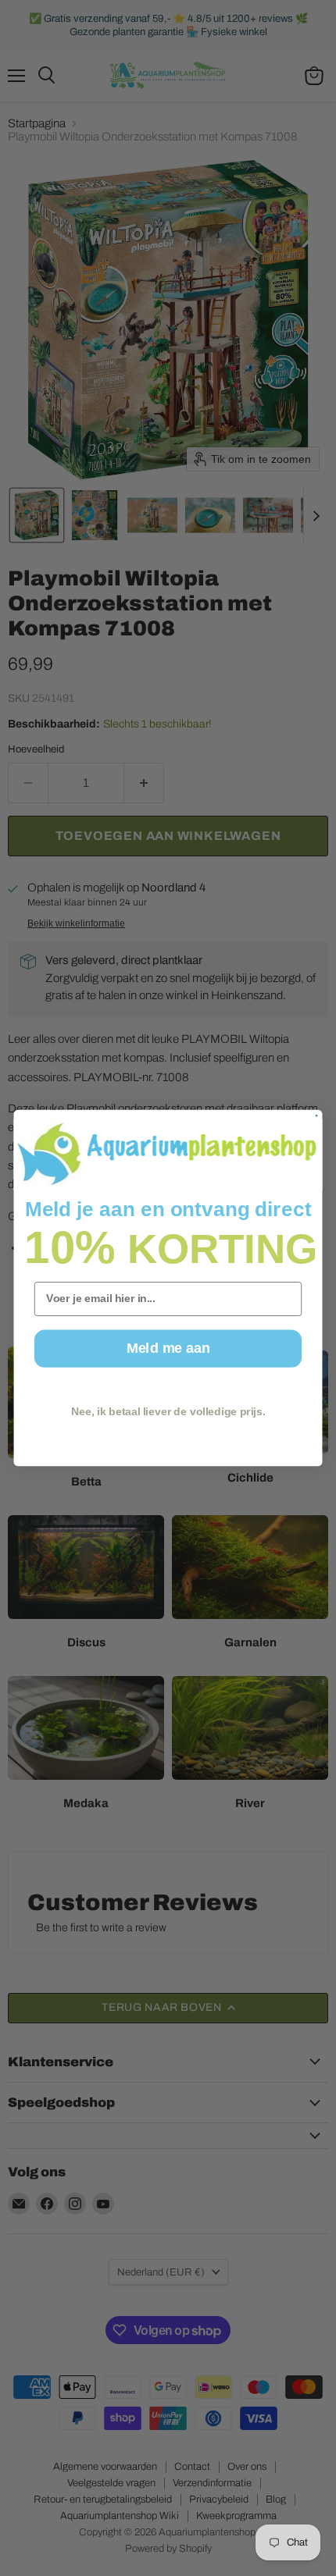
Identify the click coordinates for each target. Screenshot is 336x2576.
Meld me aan (168, 1348)
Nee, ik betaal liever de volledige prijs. (168, 1412)
